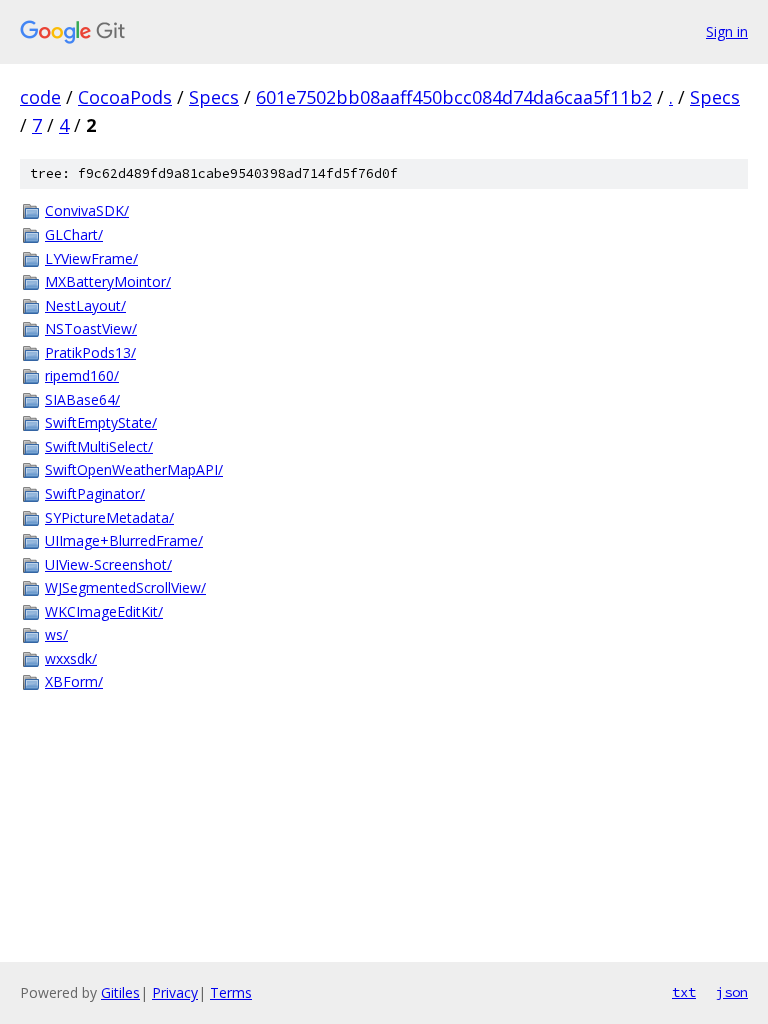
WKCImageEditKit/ (104, 611)
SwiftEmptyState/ (101, 422)
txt (684, 992)
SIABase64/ (82, 399)
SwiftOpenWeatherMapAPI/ (134, 469)
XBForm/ (74, 681)
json (732, 992)
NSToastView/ (91, 328)
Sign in (727, 31)
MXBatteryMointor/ (108, 281)
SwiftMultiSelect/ (99, 446)
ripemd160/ (82, 375)
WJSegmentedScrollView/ (125, 587)
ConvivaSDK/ (87, 210)
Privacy (175, 992)
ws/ (56, 634)
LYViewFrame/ (91, 258)
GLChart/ (74, 234)
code (40, 97)
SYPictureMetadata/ (109, 517)
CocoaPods (125, 97)
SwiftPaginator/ (95, 493)
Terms (231, 992)
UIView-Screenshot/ (108, 564)
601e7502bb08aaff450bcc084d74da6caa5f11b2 (454, 97)
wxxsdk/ (71, 658)
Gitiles (120, 992)
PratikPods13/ (90, 352)
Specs (214, 97)
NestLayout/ (85, 305)
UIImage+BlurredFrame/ (124, 540)
